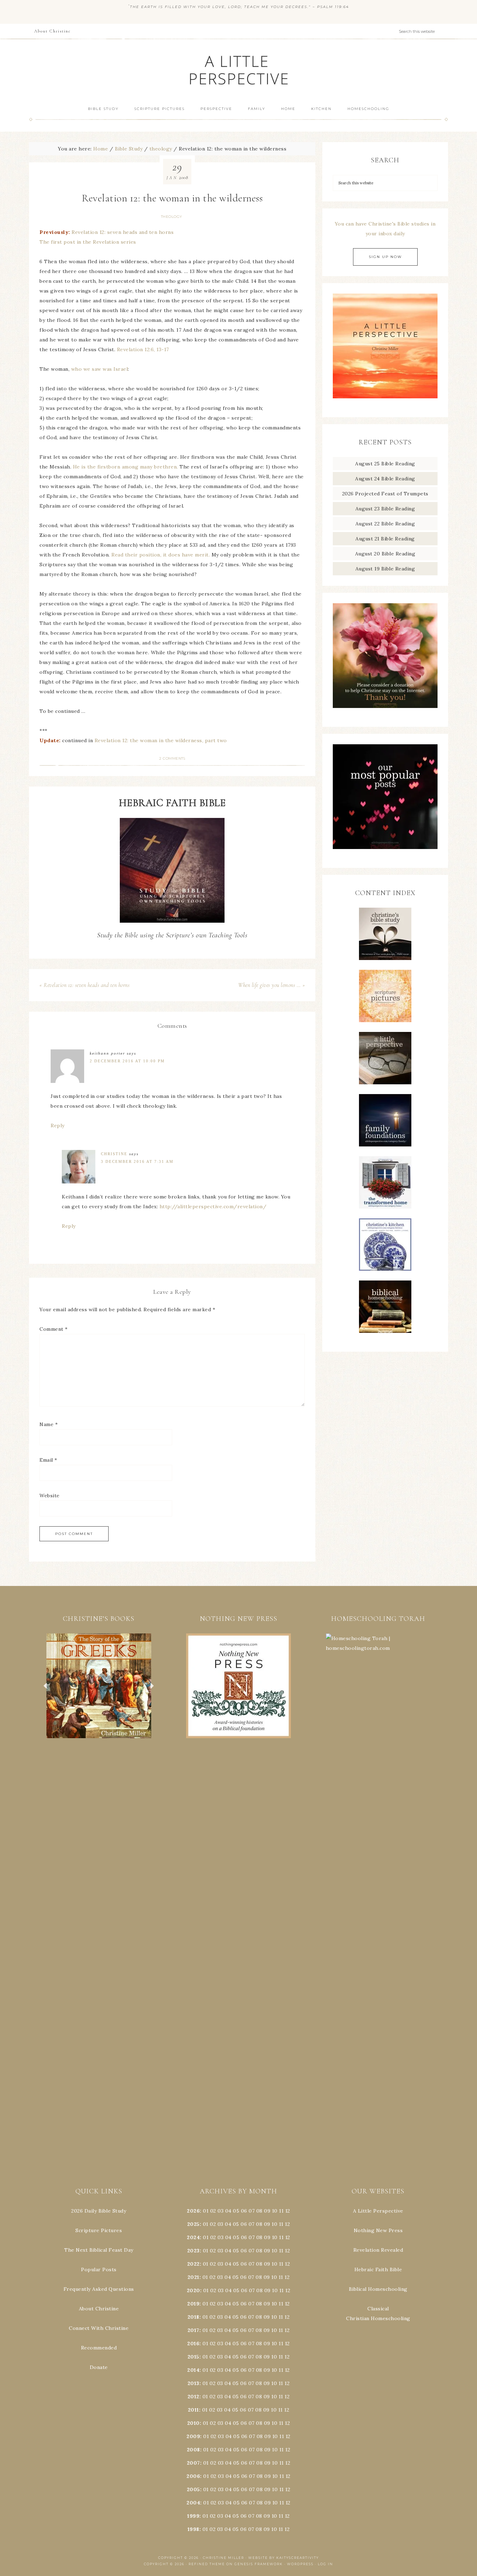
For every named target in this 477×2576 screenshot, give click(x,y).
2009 (193, 2436)
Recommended (99, 2348)
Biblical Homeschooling (378, 2289)
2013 (193, 2383)
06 (244, 2211)
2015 (193, 2357)
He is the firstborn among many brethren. (126, 467)
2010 (193, 2423)
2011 (193, 2410)
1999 (193, 2516)
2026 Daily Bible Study (99, 2211)
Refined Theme (207, 2564)
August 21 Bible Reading (385, 539)
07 (252, 2211)
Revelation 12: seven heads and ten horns (123, 232)
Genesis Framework (259, 2564)
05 (236, 2211)
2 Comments (172, 758)
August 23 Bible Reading (385, 509)
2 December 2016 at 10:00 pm (127, 1061)
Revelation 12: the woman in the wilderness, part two (161, 740)
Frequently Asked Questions (99, 2289)
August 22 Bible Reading (385, 524)
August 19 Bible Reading (385, 569)
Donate (99, 2367)
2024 (193, 2237)
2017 (193, 2330)
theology (172, 217)
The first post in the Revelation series (88, 242)
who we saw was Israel (100, 369)
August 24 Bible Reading (385, 479)
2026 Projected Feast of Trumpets (385, 494)
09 (267, 2224)
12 (287, 2224)
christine (114, 1154)
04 (228, 2211)
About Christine (99, 2309)
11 (281, 2224)
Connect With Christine (99, 2328)
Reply (58, 1125)
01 (206, 2211)
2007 (193, 2463)
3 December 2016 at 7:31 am (137, 1161)
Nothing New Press (378, 2230)
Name (49, 1424)
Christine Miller (223, 2558)
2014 (193, 2370)
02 (213, 2211)
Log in (325, 2564)
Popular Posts (99, 2269)
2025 (193, 2224)
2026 (193, 2211)
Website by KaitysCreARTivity (284, 2558)
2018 (193, 2317)
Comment (54, 1329)
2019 (193, 2304)
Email (48, 1460)
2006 (193, 2476)
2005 (193, 2489)
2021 (193, 2277)
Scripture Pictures (99, 2230)
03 (221, 2211)
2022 (193, 2264)
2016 (193, 2344)
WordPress (300, 2564)
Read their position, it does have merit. (161, 555)
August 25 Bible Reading (385, 464)
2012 (193, 2397)
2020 (193, 2290)
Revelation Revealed (378, 2250)
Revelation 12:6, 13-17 (143, 349)
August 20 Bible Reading (385, 554)
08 (259, 2211)
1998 (193, 2529)
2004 (193, 2503)
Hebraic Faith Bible (378, 2269)
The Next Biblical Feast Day (99, 2250)
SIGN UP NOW (385, 257)
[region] (99, 1686)
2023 (193, 2251)
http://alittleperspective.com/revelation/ (213, 1206)
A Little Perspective (239, 70)
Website (50, 1496)
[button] (99, 1686)
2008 (193, 2450)
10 (274, 2224)
